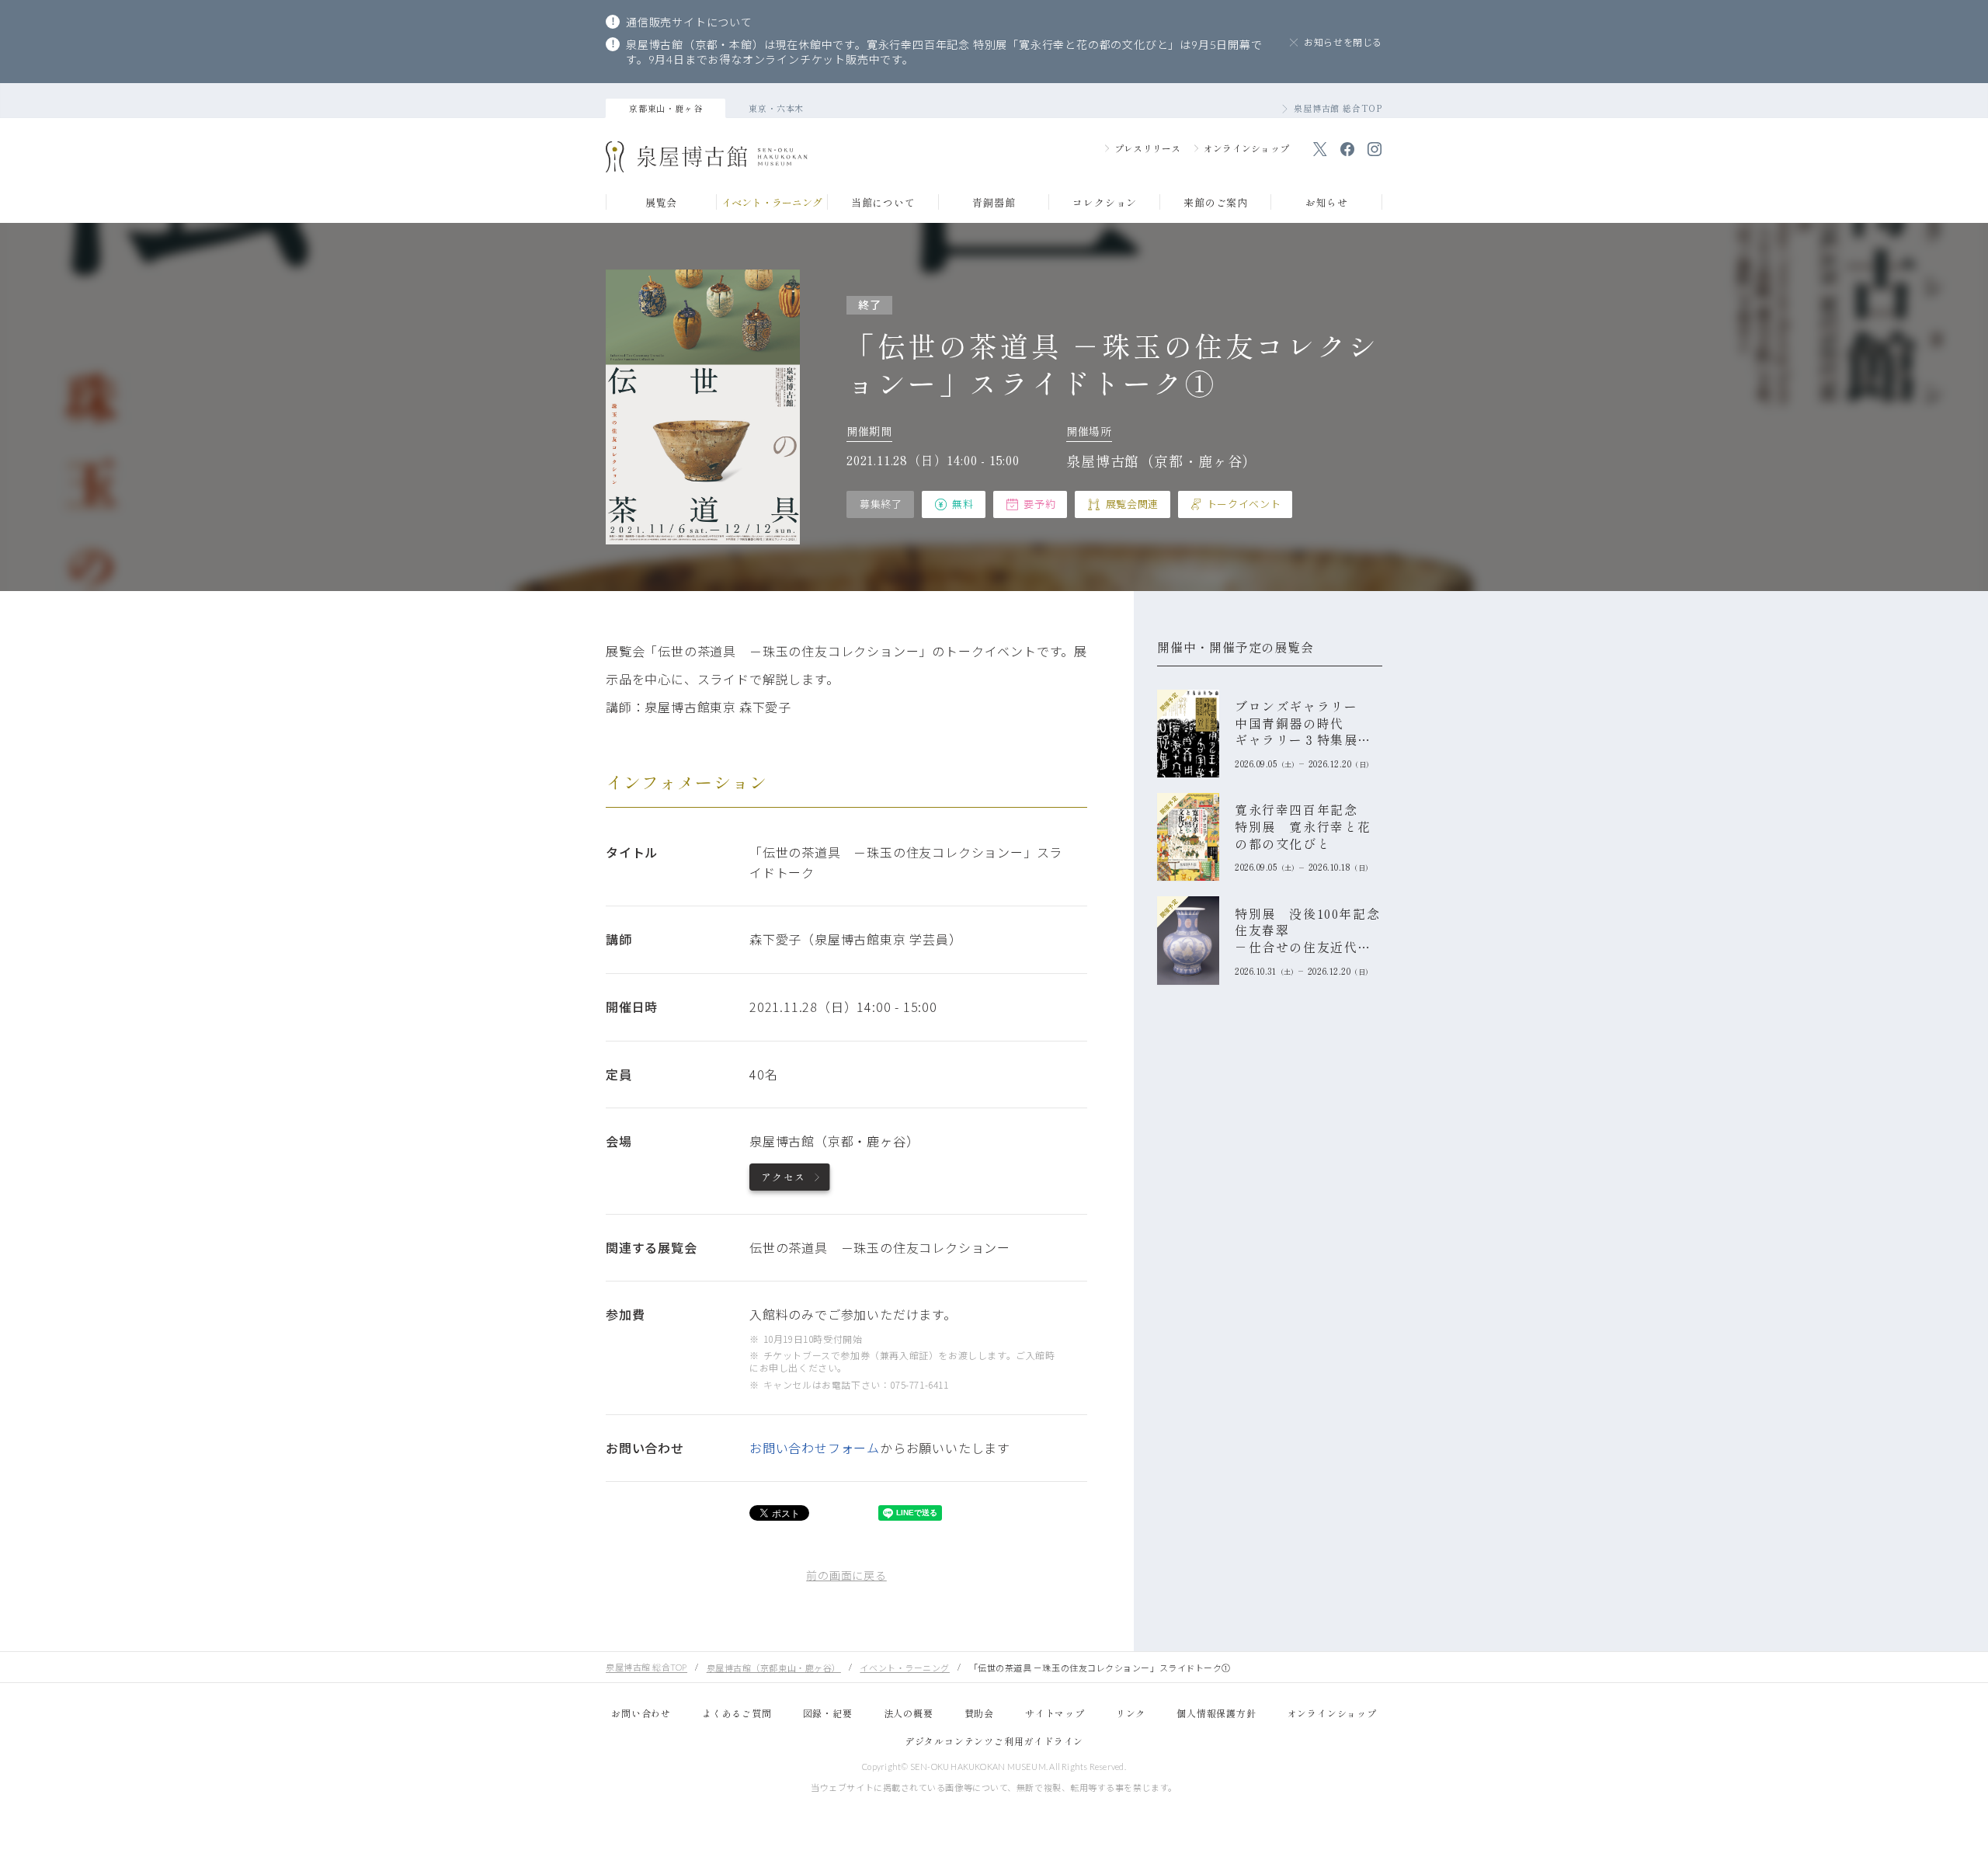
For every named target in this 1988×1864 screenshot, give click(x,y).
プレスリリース (1148, 148)
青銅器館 (994, 203)
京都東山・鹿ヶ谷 (666, 108)
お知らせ (1327, 203)
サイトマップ (1055, 1713)
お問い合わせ (641, 1713)
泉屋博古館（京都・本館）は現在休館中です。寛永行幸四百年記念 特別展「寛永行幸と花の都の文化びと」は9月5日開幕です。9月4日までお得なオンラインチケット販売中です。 (944, 52)
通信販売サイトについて (689, 22)
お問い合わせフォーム (815, 1448)
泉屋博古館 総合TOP (1338, 108)
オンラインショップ (1246, 148)
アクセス (783, 1177)
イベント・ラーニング (772, 203)
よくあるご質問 (737, 1713)
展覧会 (661, 203)
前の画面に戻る (846, 1575)
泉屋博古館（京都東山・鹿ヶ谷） (774, 1668)
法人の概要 (909, 1713)
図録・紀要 (828, 1713)
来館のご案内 (1216, 203)
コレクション (1105, 203)
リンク (1131, 1713)
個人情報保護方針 (1216, 1713)
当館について (883, 203)
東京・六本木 (776, 108)
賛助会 (979, 1713)
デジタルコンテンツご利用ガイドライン (994, 1741)
